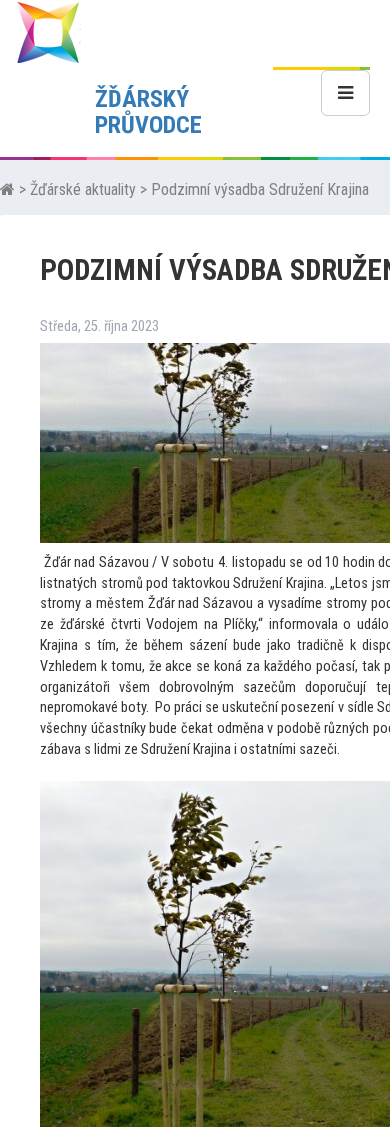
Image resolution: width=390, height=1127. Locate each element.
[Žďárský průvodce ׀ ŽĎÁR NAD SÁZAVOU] (48, 31)
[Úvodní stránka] (7, 189)
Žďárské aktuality (83, 189)
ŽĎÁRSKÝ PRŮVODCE (148, 112)
